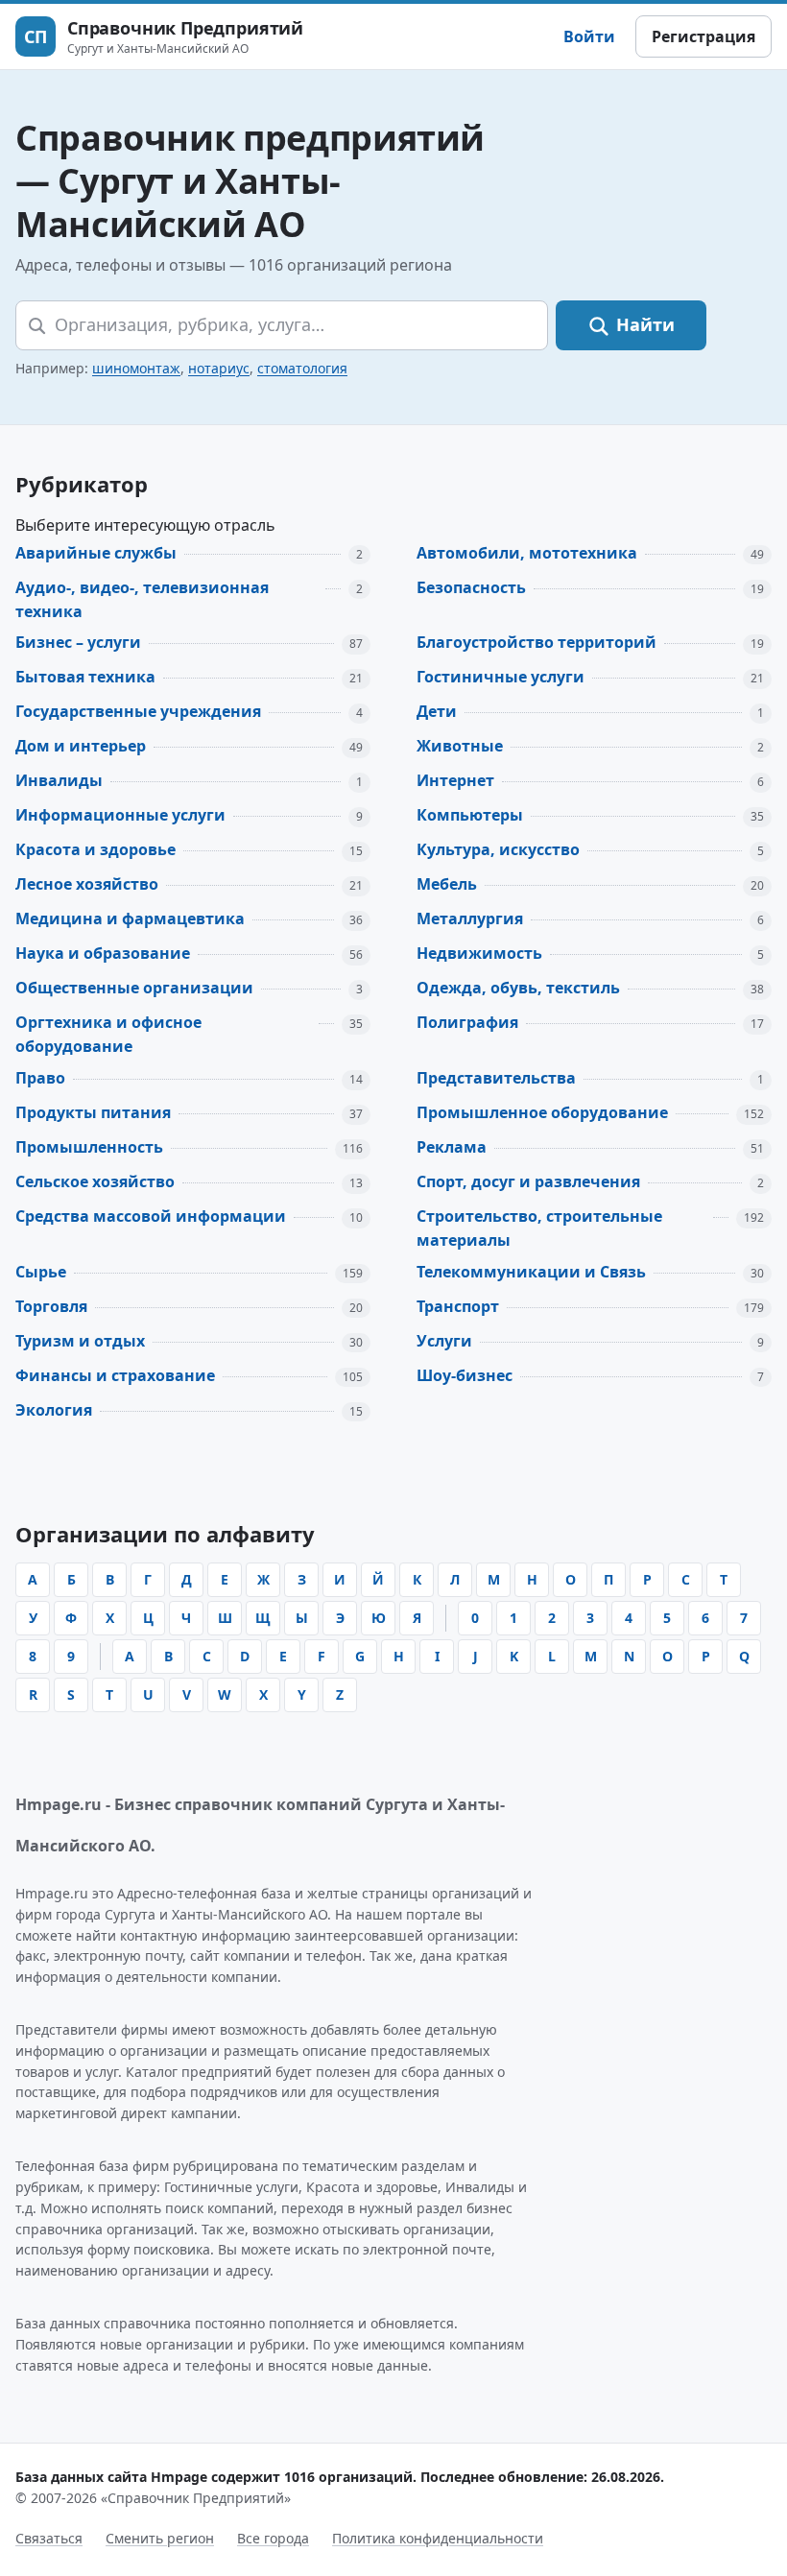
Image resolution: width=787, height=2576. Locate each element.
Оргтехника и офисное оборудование (108, 1034)
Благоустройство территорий (537, 642)
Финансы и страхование (115, 1375)
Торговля (51, 1306)
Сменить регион (160, 2538)
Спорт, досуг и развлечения (528, 1181)
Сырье (41, 1272)
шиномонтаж (136, 368)
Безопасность (471, 587)
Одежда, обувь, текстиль (518, 988)
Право (40, 1078)
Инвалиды (59, 780)
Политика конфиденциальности (438, 2538)
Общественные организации (134, 988)
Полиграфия (467, 1022)
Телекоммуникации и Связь (531, 1272)
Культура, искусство (498, 849)
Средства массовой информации (151, 1216)
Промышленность (89, 1147)
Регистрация (704, 36)
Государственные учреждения (138, 711)
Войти (589, 36)
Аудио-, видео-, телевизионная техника (142, 599)
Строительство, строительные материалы (539, 1228)
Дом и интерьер (81, 746)
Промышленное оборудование (542, 1112)
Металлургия (470, 918)
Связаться (49, 2538)
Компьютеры (470, 815)
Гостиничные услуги (501, 677)
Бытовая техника (85, 677)
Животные (460, 746)
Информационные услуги (120, 815)
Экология (54, 1410)
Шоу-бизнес (465, 1375)
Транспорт (458, 1306)
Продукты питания (93, 1112)
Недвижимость (479, 953)
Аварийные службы (96, 553)
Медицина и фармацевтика (130, 918)
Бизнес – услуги (78, 642)
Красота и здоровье (95, 849)
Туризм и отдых (80, 1341)
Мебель (447, 884)
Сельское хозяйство (95, 1181)
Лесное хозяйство (87, 884)
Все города (273, 2538)
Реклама (452, 1147)
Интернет (455, 780)
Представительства (496, 1078)
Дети (437, 711)
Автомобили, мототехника (527, 553)
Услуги (444, 1341)
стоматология (302, 368)
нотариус (219, 368)
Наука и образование (103, 953)
